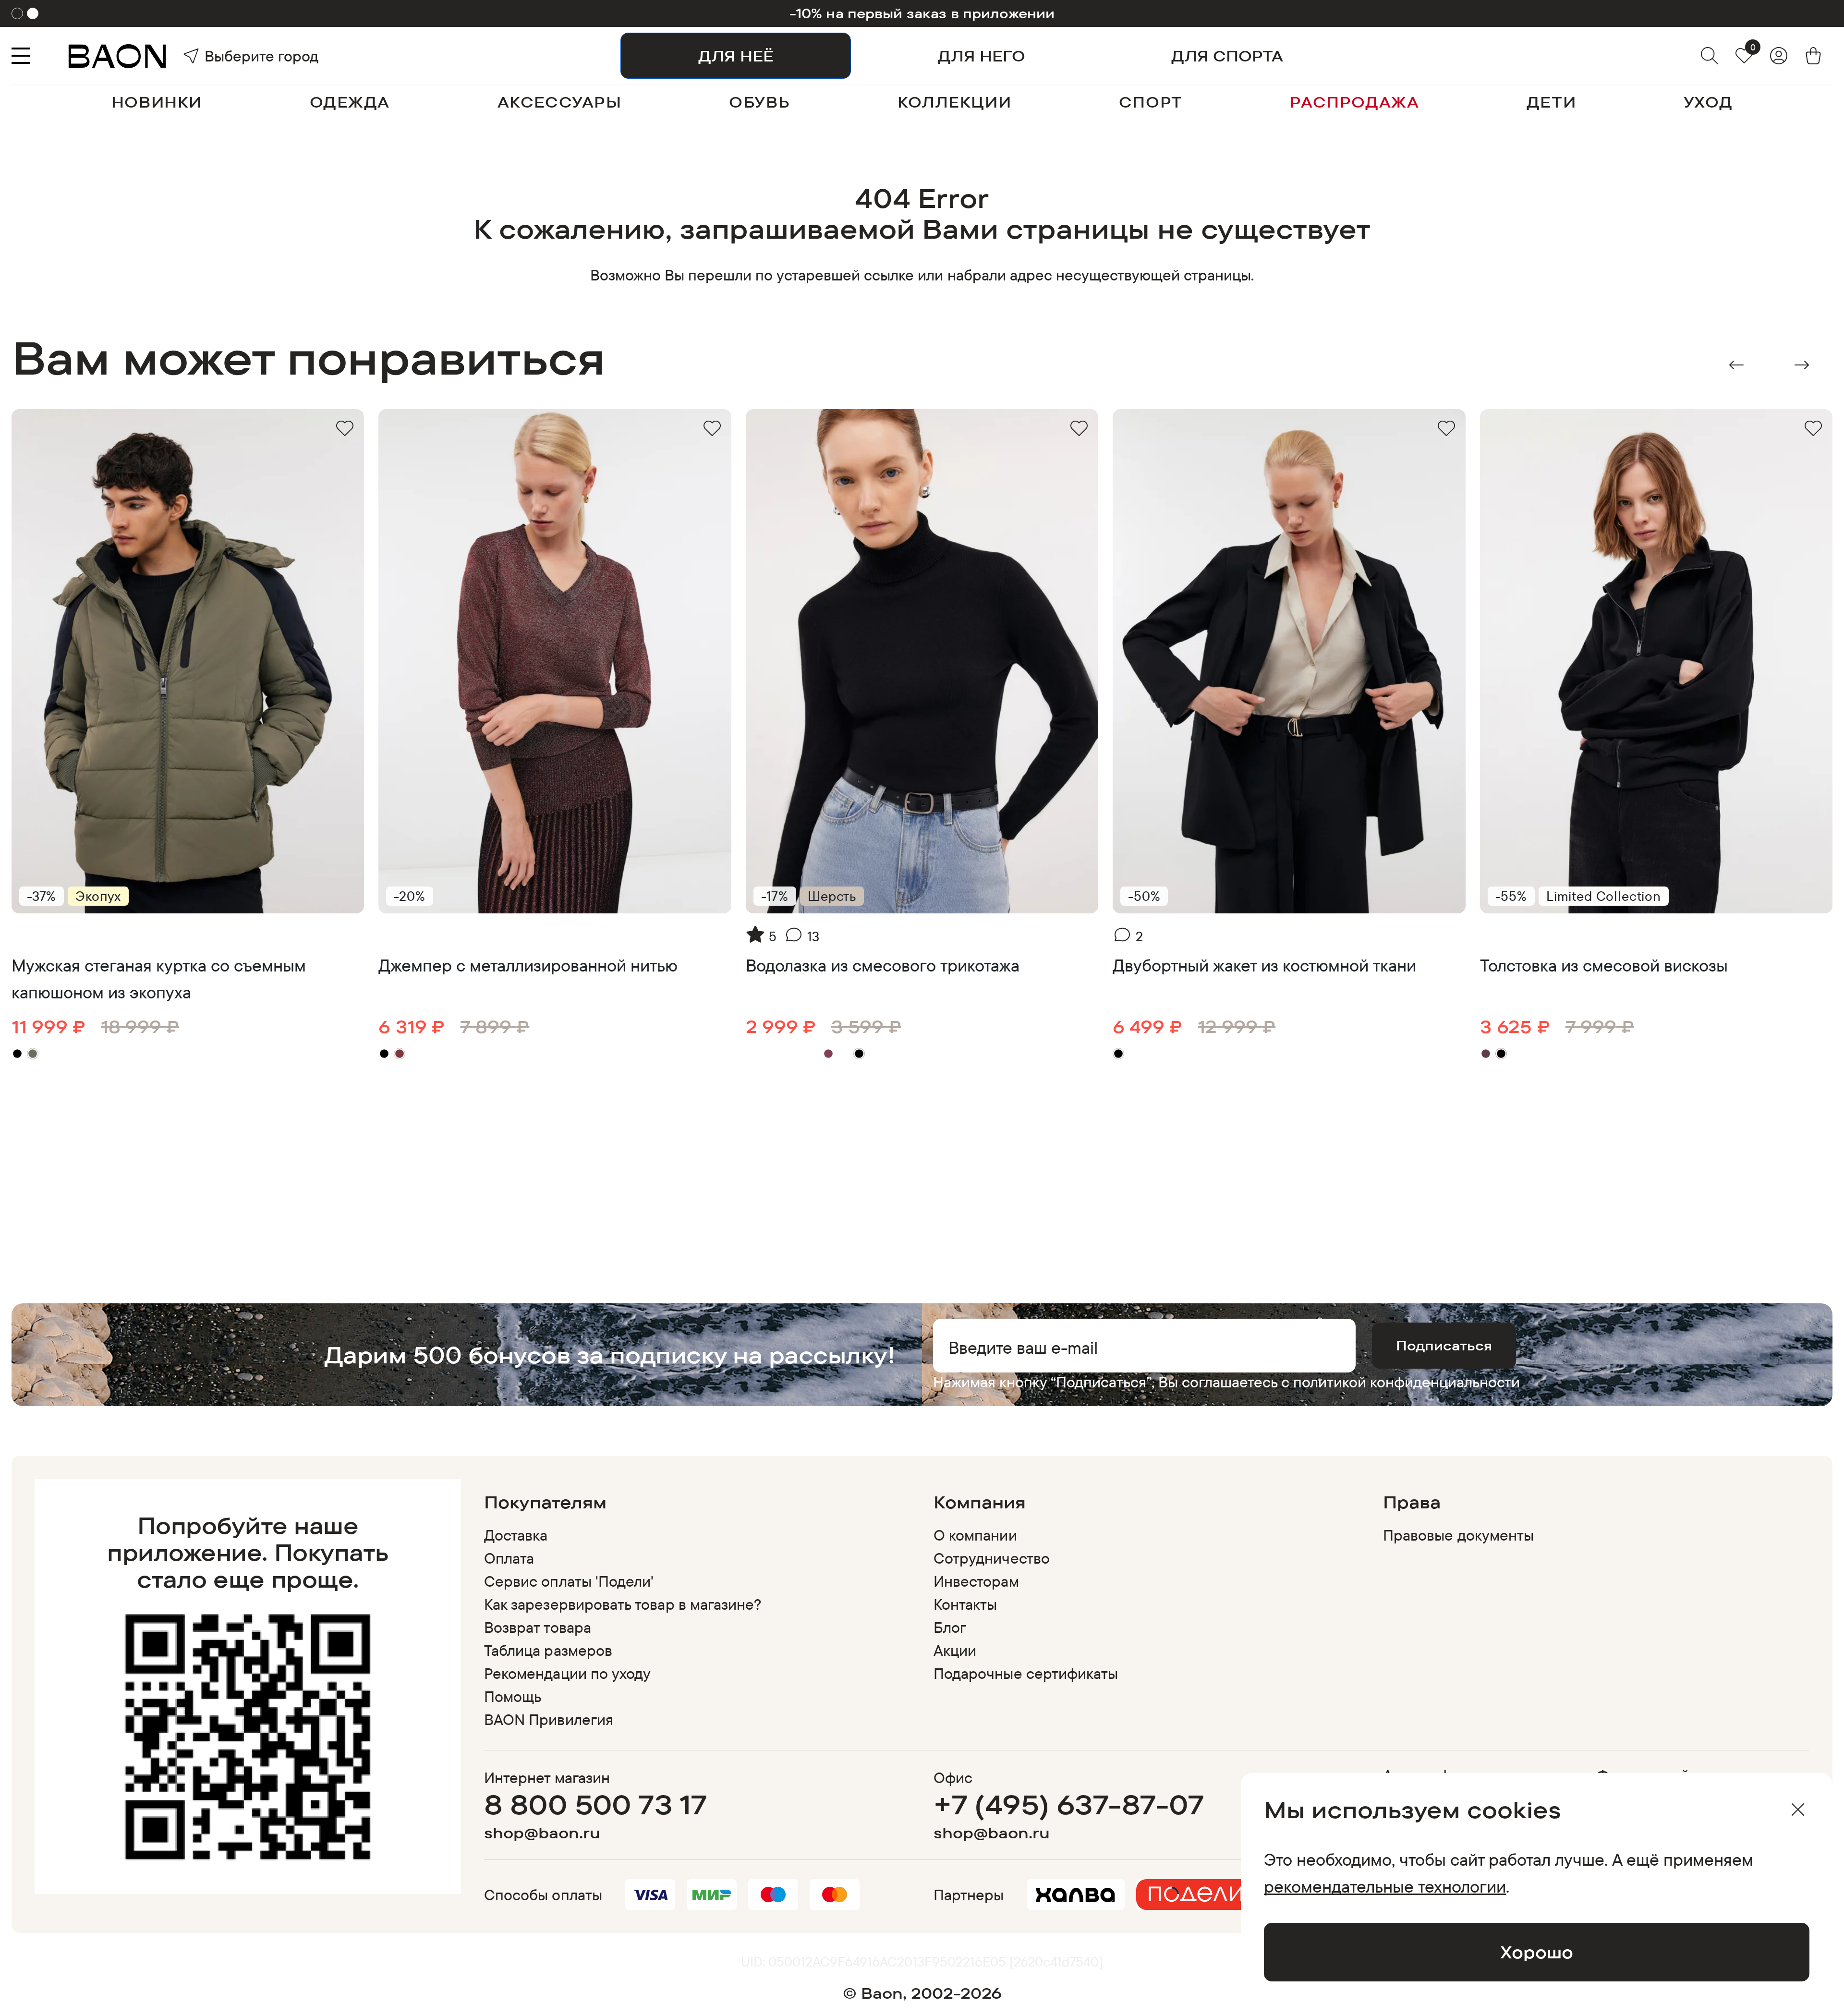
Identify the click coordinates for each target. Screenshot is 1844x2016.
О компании (975, 1535)
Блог (950, 1627)
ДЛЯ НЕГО (982, 56)
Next (1802, 365)
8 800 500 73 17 (596, 1804)
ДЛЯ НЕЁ (736, 56)
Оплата (509, 1558)
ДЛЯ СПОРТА (1227, 56)
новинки (157, 102)
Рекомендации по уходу (567, 1673)
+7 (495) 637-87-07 (1069, 1804)
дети (1551, 102)
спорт (1151, 102)
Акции (955, 1650)
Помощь (513, 1696)
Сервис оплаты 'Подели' (569, 1581)
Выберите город (231, 56)
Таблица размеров (548, 1650)
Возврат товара (538, 1627)
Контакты (965, 1604)
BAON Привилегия (549, 1719)
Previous (1736, 365)
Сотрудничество (992, 1558)
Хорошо (1537, 1952)
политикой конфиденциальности (1407, 1382)
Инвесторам (976, 1581)
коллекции (954, 102)
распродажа (1354, 102)
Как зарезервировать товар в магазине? (623, 1604)
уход (1708, 102)
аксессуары (560, 102)
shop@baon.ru (542, 1833)
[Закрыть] (1798, 1810)
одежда (350, 102)
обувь (759, 102)
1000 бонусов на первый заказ (922, 13)
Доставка (516, 1535)
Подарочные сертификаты (1026, 1673)
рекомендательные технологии (1385, 1886)
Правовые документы (1458, 1535)
